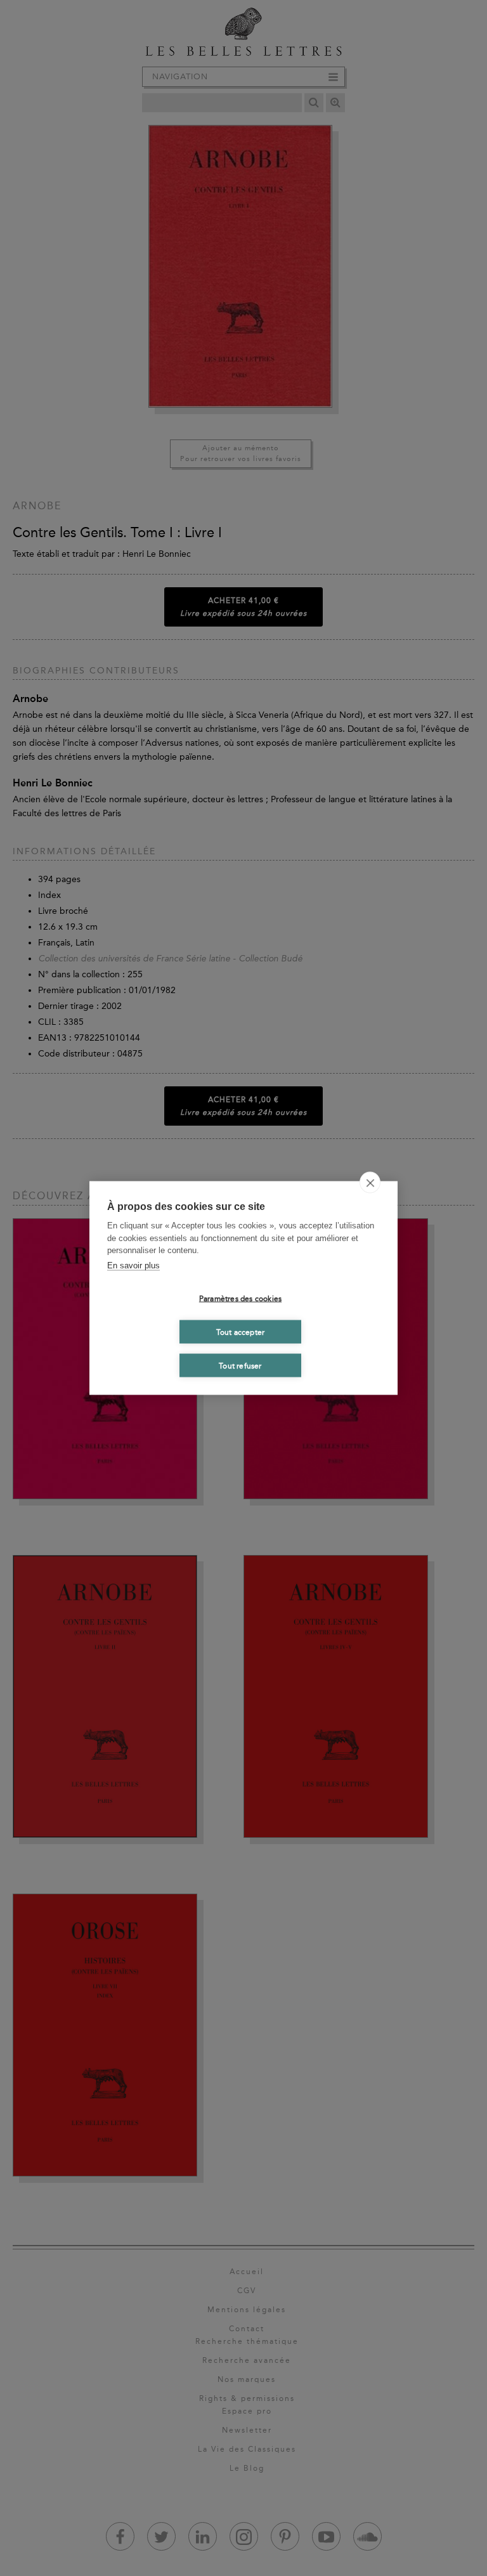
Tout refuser (240, 1365)
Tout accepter (241, 1332)
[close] (370, 1183)
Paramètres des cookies (240, 1298)
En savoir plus (133, 1265)
